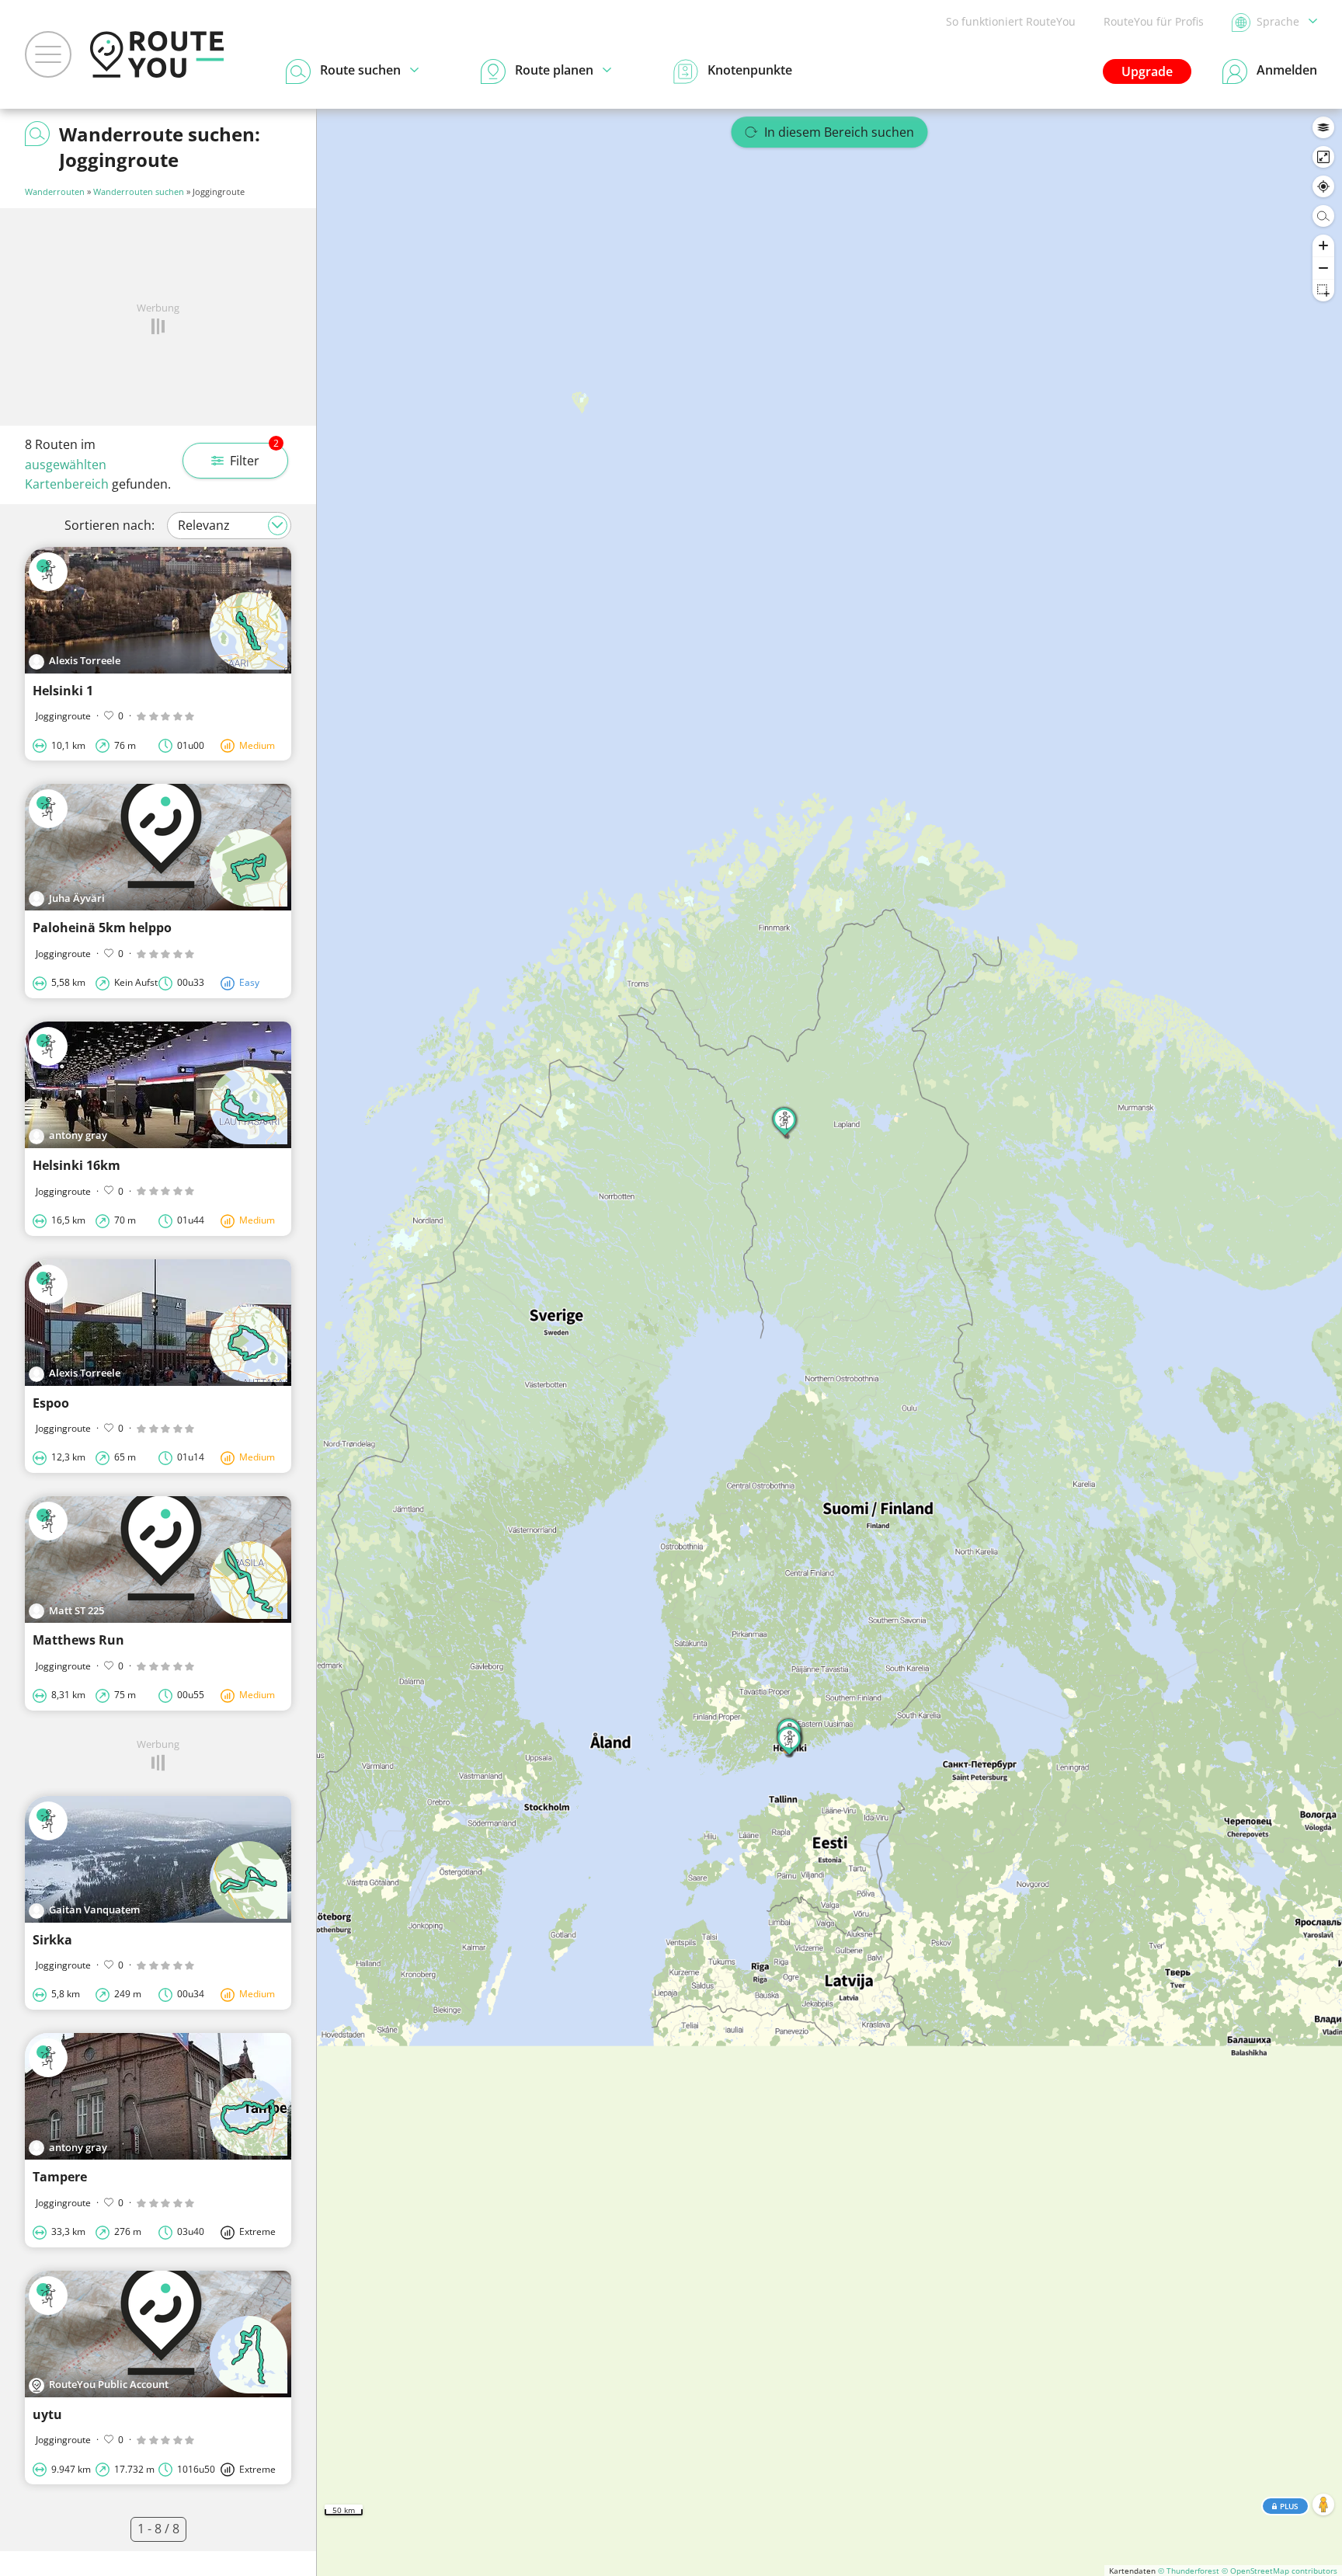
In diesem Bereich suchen (839, 132)
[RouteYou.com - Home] (157, 54)
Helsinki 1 (63, 691)
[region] (829, 1342)
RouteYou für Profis (1154, 21)
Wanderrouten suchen (139, 191)
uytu (47, 2414)
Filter (254, 456)
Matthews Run (78, 1640)
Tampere (60, 2177)
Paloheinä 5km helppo (102, 928)
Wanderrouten (55, 191)
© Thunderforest (1189, 2571)
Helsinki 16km (76, 1165)
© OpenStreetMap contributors (1279, 2571)
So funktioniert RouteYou (1011, 21)
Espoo (51, 1403)
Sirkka (52, 1940)
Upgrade (1147, 71)
